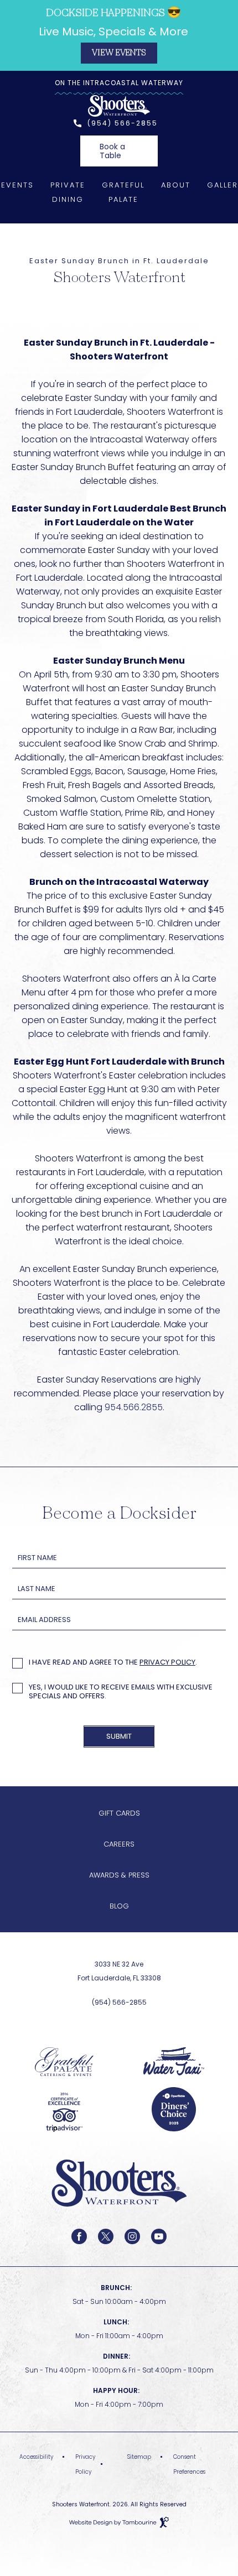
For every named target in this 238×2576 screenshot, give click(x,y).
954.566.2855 (134, 1407)
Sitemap (139, 2457)
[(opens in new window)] (64, 2061)
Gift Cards (119, 1813)
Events (17, 185)
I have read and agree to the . (113, 1663)
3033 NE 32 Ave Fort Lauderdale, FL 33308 (94, 1970)
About (176, 185)
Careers (119, 1844)
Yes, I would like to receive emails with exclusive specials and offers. (121, 1692)
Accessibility (36, 2457)
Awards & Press (119, 1875)
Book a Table (112, 148)
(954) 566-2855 (123, 123)
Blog (119, 1906)
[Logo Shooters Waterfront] (119, 2224)
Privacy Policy (167, 1662)
